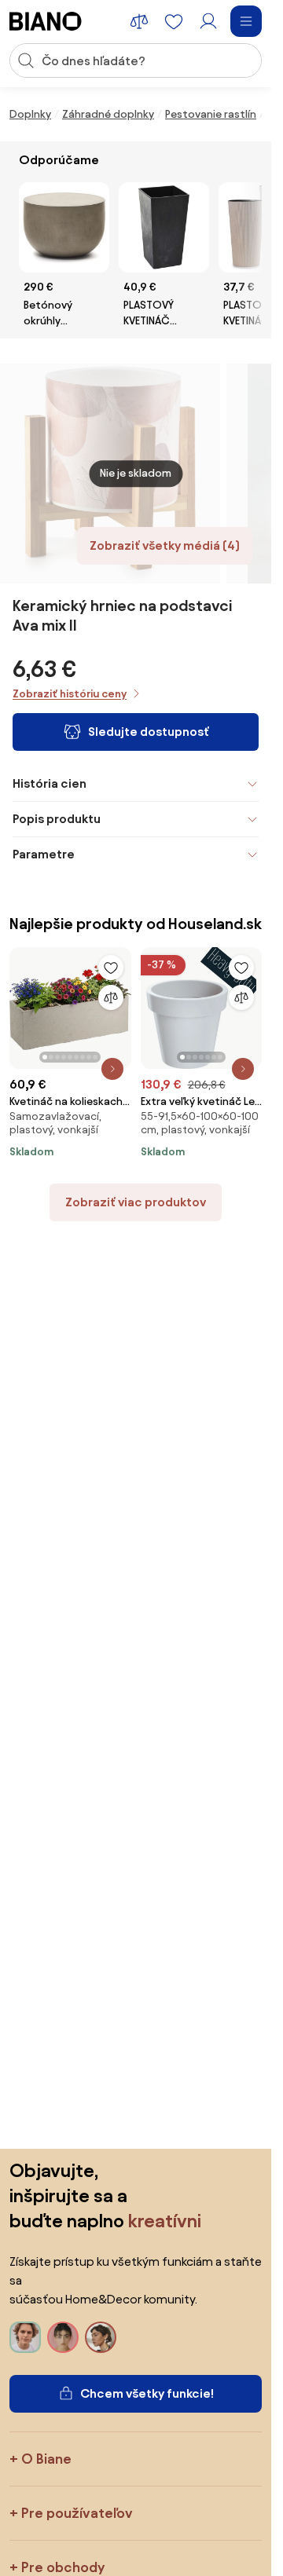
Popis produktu (57, 819)
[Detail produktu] (112, 1069)
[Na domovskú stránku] (46, 21)
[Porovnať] (111, 997)
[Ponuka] (246, 21)
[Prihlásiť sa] (208, 21)
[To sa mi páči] (111, 968)
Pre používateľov (77, 2513)
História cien (50, 783)
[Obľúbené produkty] (174, 21)
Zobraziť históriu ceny (70, 694)
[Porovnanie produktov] (139, 21)
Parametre (44, 854)
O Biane (46, 2459)
